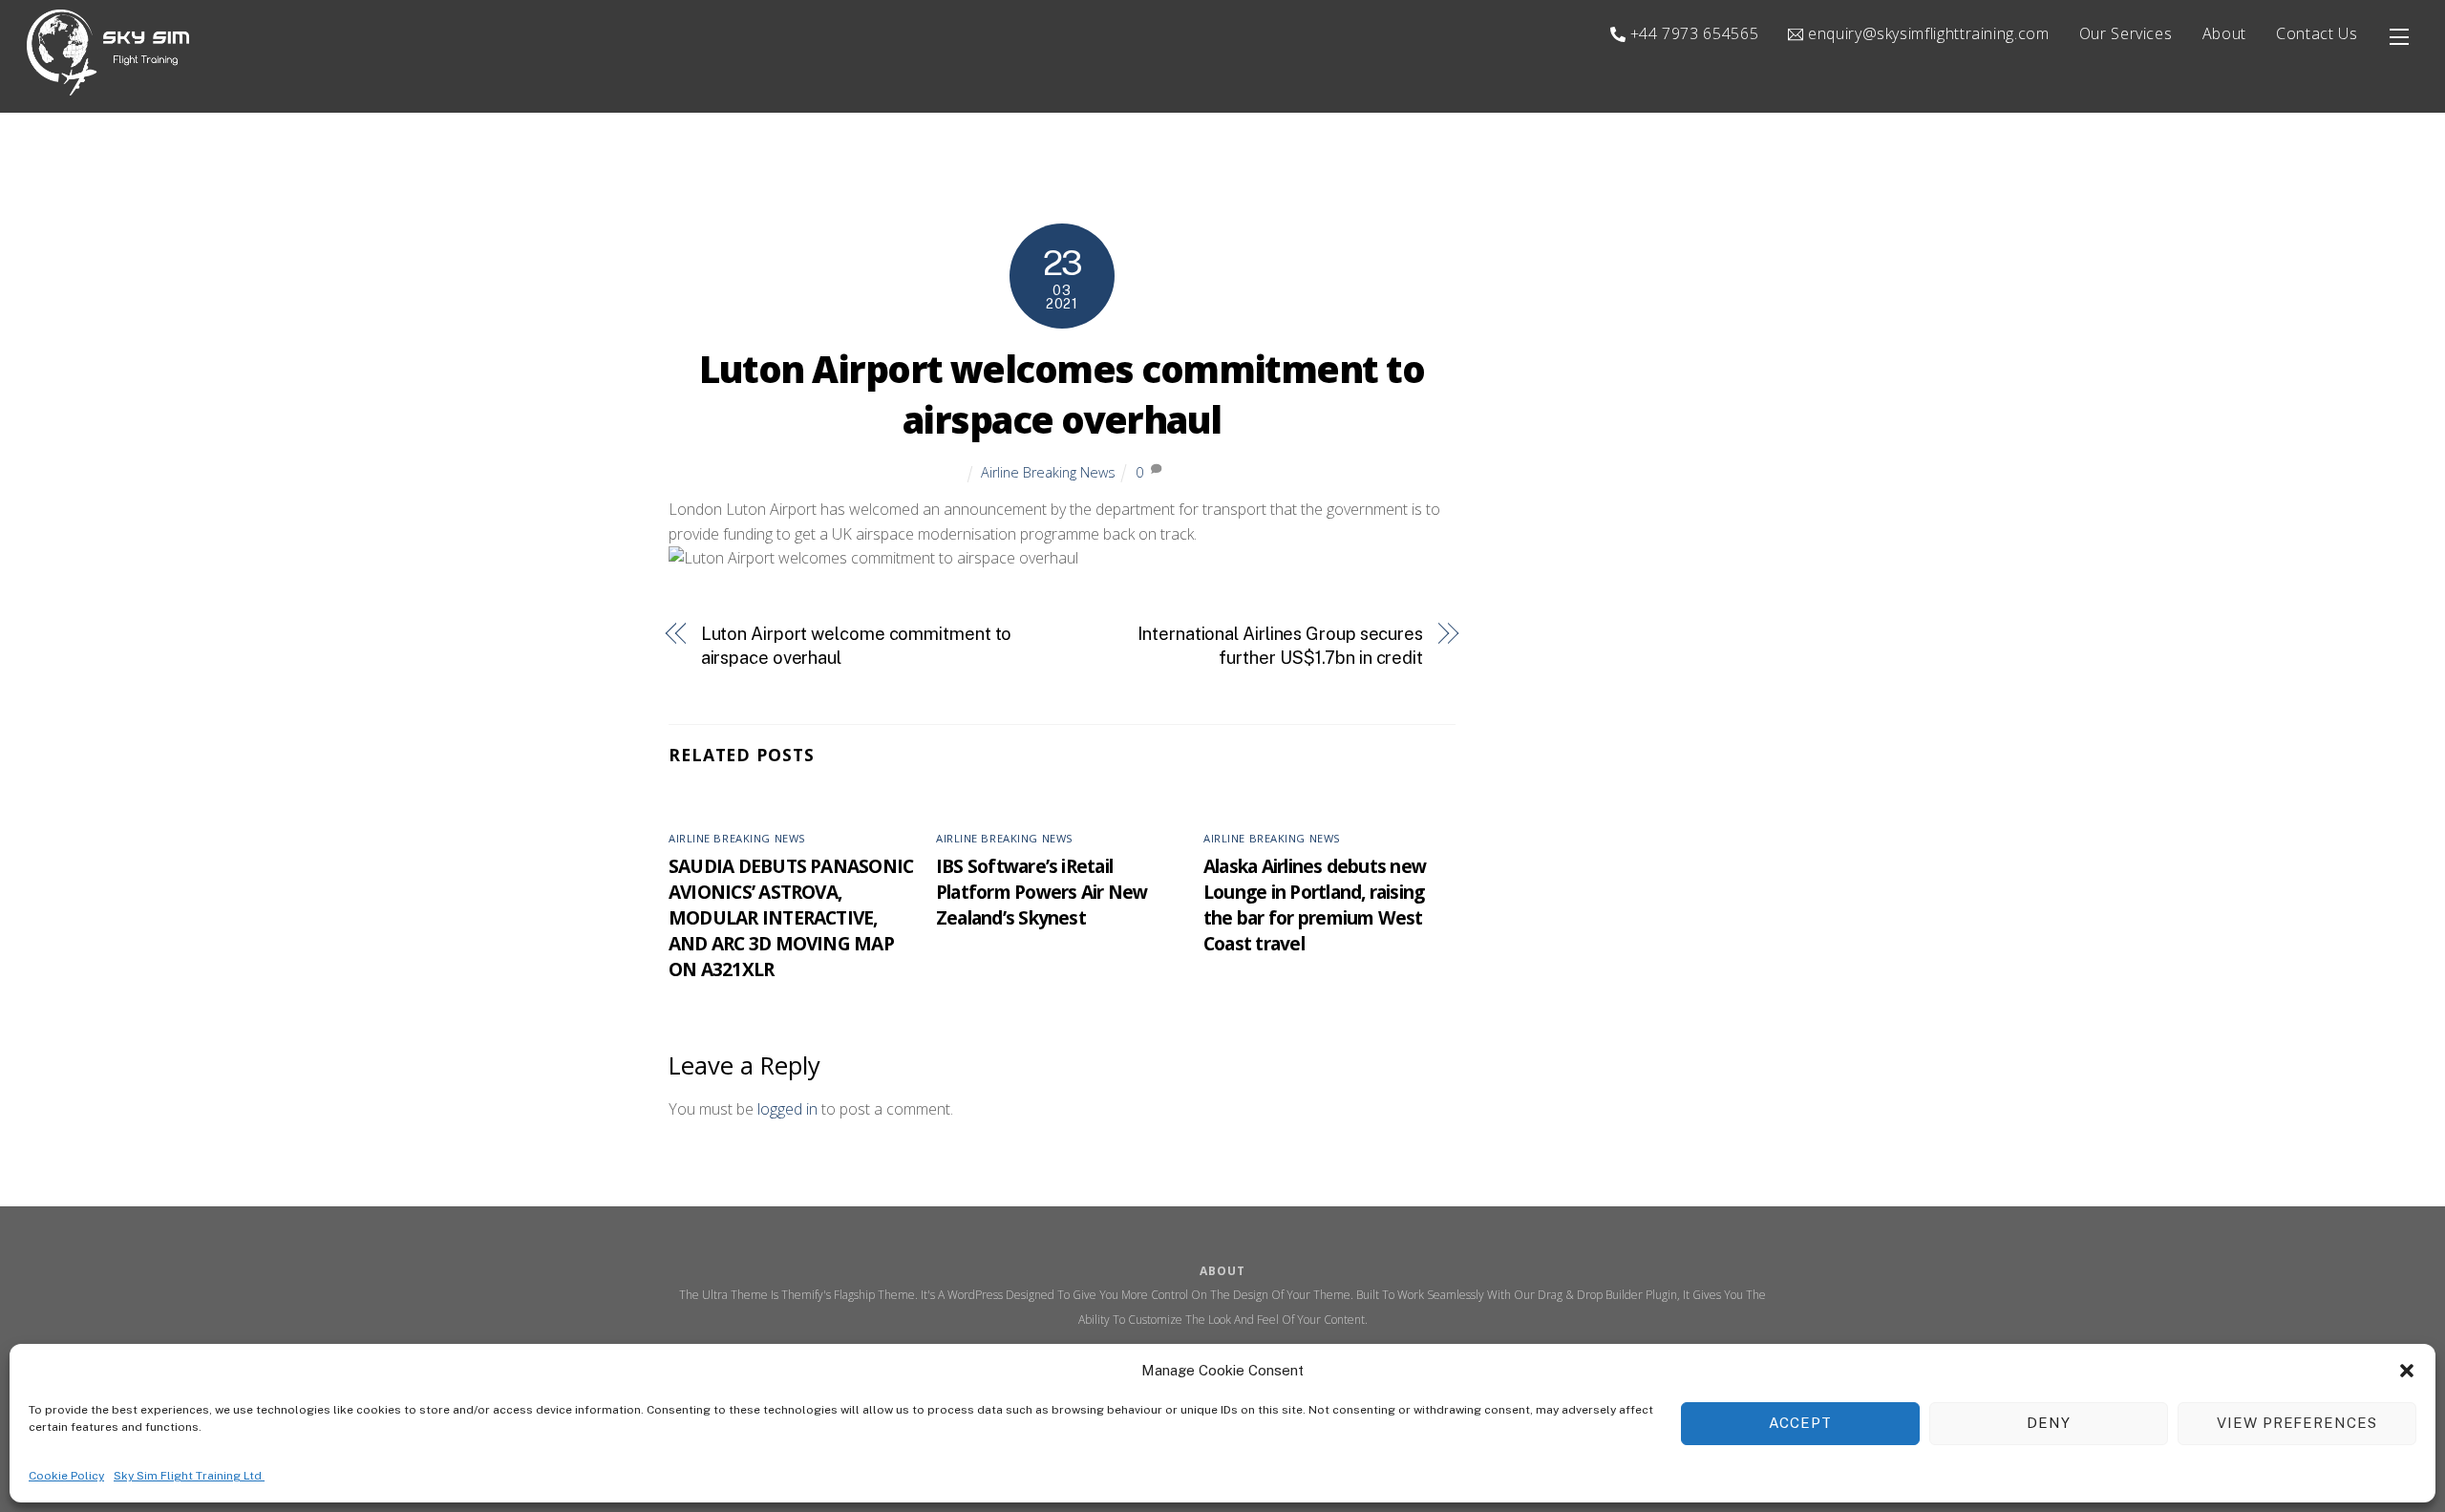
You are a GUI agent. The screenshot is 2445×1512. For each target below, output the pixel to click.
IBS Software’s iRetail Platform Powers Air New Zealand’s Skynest (1042, 892)
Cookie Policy (66, 1475)
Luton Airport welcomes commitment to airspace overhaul (1062, 394)
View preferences (2297, 1423)
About (2224, 33)
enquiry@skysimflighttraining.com (1926, 33)
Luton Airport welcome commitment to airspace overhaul (857, 646)
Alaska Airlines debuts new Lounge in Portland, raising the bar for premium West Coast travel (1315, 905)
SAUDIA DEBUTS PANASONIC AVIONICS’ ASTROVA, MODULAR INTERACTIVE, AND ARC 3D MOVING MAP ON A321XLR (791, 917)
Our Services (2126, 33)
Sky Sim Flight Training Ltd (189, 1475)
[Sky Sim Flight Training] (108, 86)
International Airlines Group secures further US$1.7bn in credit (1280, 646)
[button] (2407, 1371)
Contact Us (2317, 33)
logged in (787, 1109)
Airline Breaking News (1048, 472)
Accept (1800, 1423)
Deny (2049, 1423)
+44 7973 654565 (1692, 33)
